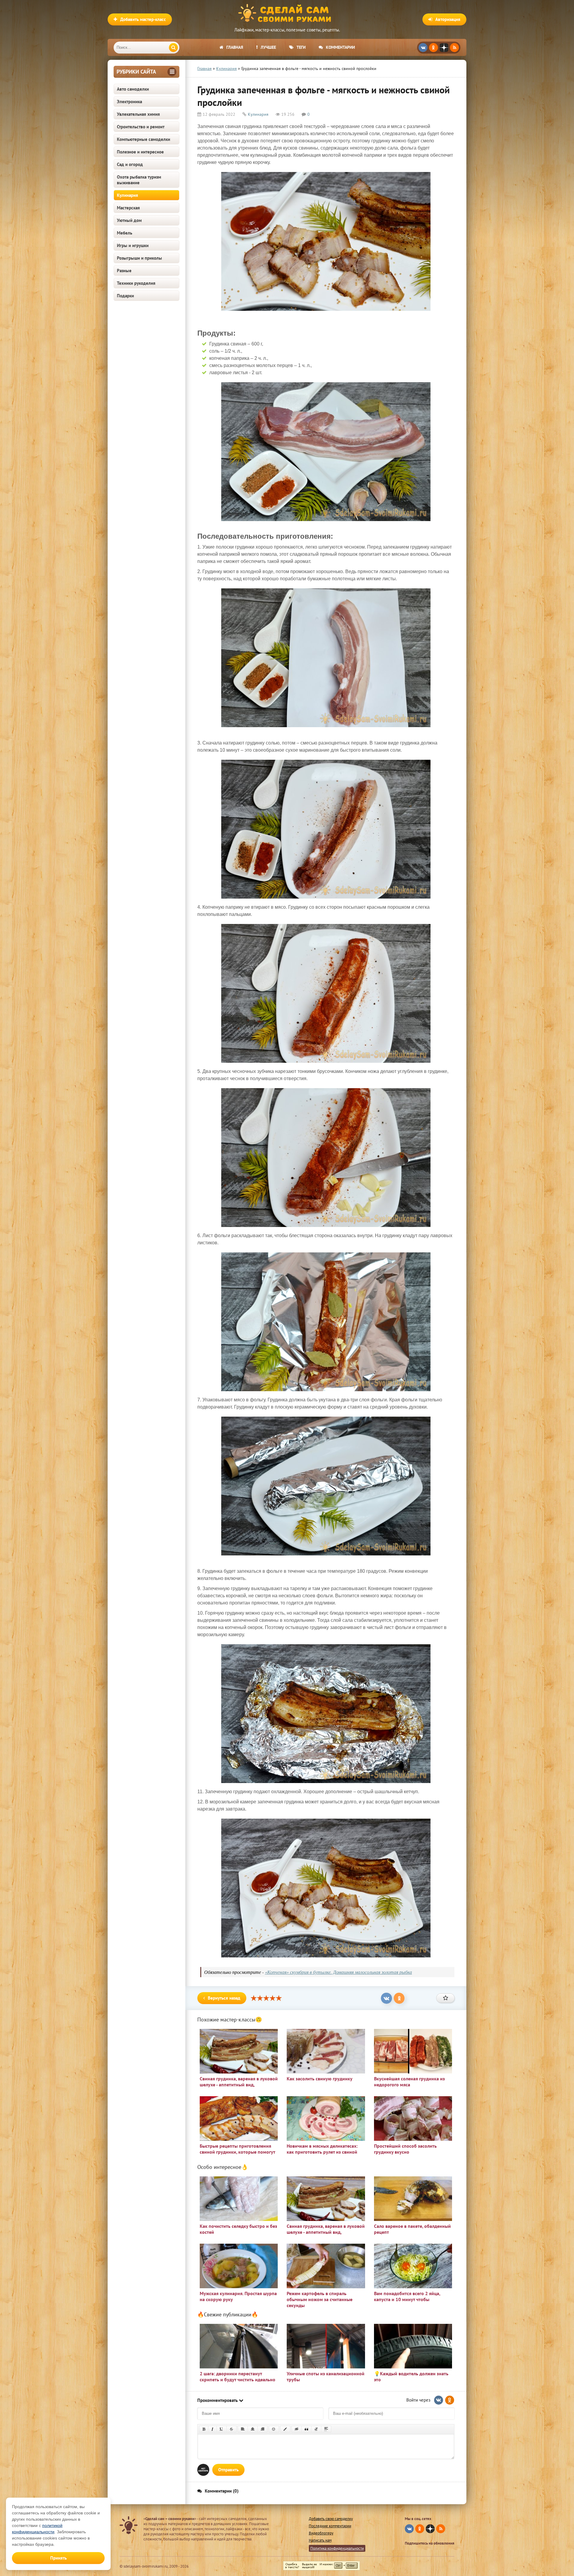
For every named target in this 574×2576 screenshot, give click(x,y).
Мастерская (128, 208)
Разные (124, 271)
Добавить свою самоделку (331, 2519)
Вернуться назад (224, 1998)
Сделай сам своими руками (287, 13)
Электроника (129, 102)
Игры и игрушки (133, 245)
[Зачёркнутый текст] (231, 2429)
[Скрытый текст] (297, 2429)
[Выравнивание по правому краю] (262, 2429)
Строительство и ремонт (141, 127)
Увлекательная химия (138, 114)
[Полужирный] (204, 2429)
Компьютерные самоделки (143, 139)
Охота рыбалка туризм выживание (139, 180)
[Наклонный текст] (212, 2429)
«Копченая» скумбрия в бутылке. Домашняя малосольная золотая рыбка (338, 1972)
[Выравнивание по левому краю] (243, 2429)
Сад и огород (130, 164)
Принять (58, 2558)
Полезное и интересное (140, 152)
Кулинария (128, 195)
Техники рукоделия (136, 283)
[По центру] (253, 2429)
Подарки (125, 296)
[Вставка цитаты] (306, 2429)
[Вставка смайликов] (274, 2429)
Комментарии (340, 47)
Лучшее (268, 47)
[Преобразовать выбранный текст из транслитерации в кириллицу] (316, 2429)
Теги (301, 47)
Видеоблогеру (321, 2533)
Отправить (228, 2470)
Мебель (125, 233)
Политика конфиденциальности (337, 2548)
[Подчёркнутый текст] (222, 2429)
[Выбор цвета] (285, 2429)
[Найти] (173, 48)
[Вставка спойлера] (326, 2429)
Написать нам (320, 2540)
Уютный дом (129, 220)
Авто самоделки (133, 89)
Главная (235, 47)
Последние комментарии (330, 2526)
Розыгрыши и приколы (139, 258)
